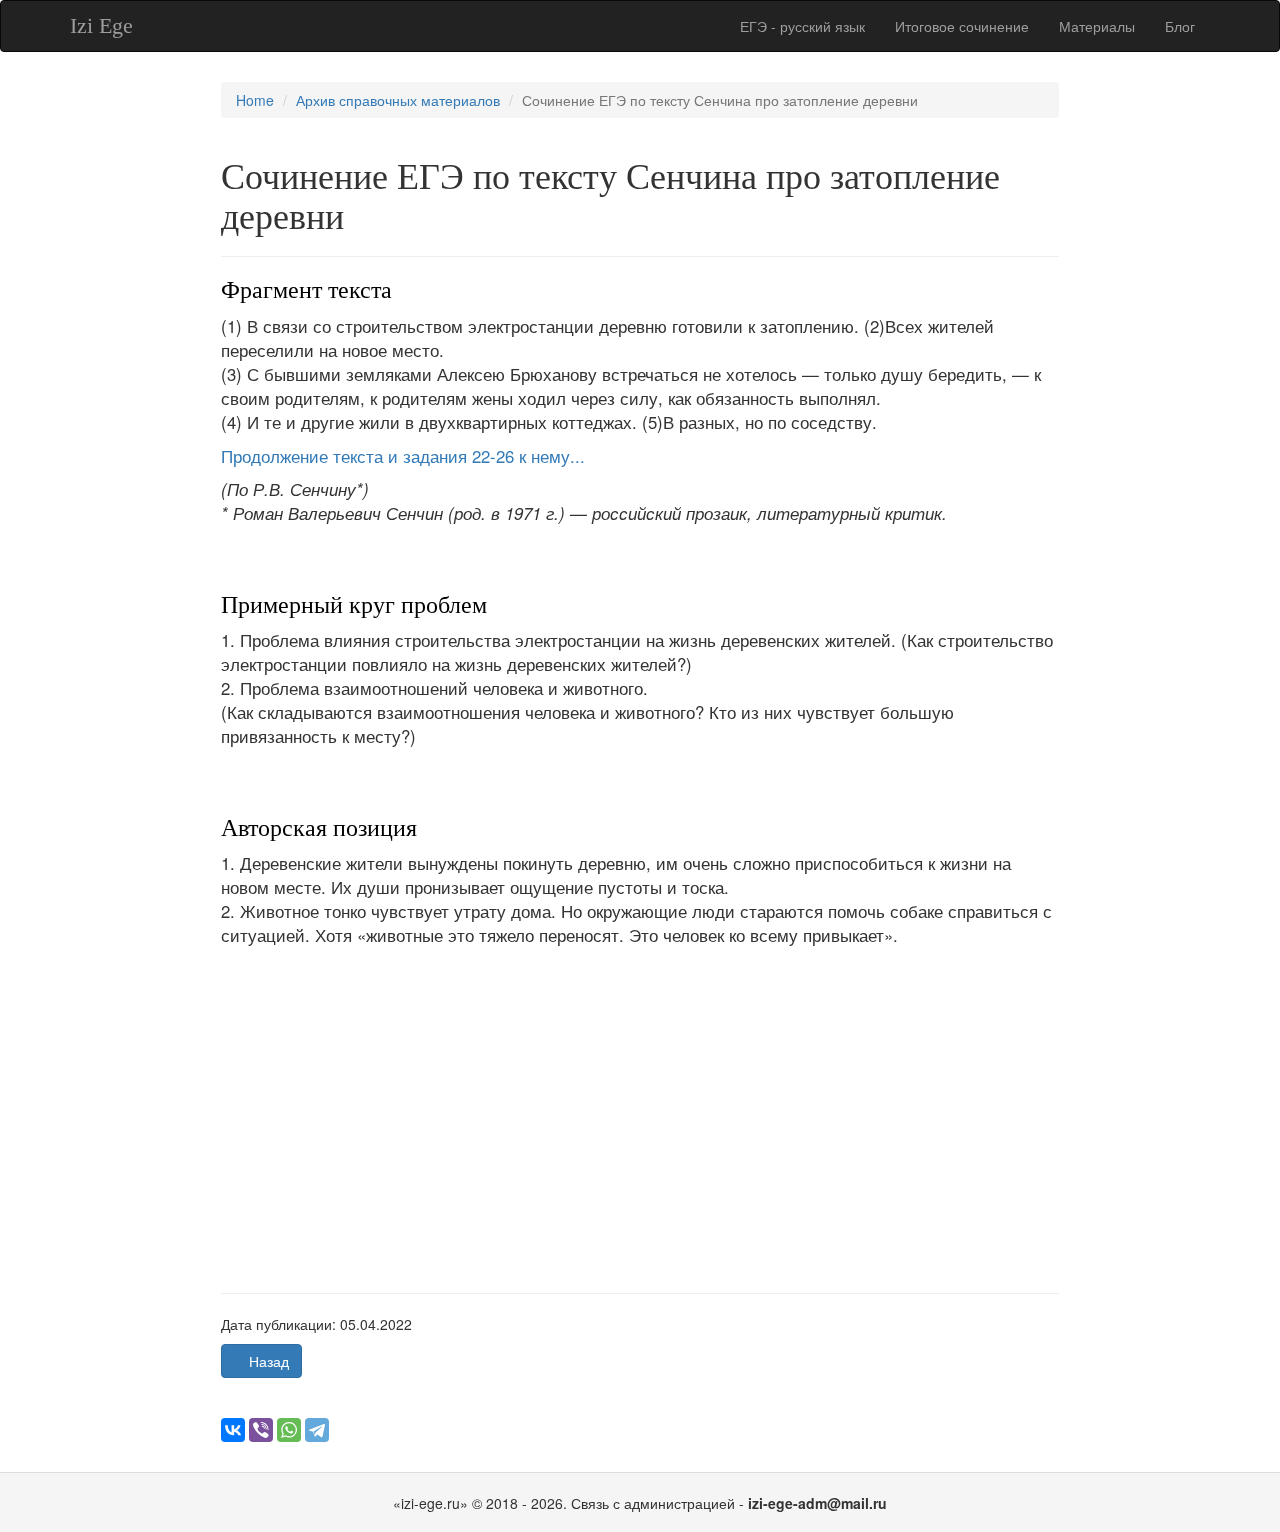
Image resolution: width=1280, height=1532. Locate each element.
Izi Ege (101, 25)
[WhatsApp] (289, 1430)
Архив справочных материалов (398, 100)
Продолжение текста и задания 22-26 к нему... (403, 456)
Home (255, 100)
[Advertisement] (640, 1104)
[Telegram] (317, 1430)
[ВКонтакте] (233, 1430)
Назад (267, 1361)
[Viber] (261, 1430)
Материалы (1097, 26)
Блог (1180, 26)
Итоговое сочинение (962, 26)
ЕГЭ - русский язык (802, 26)
